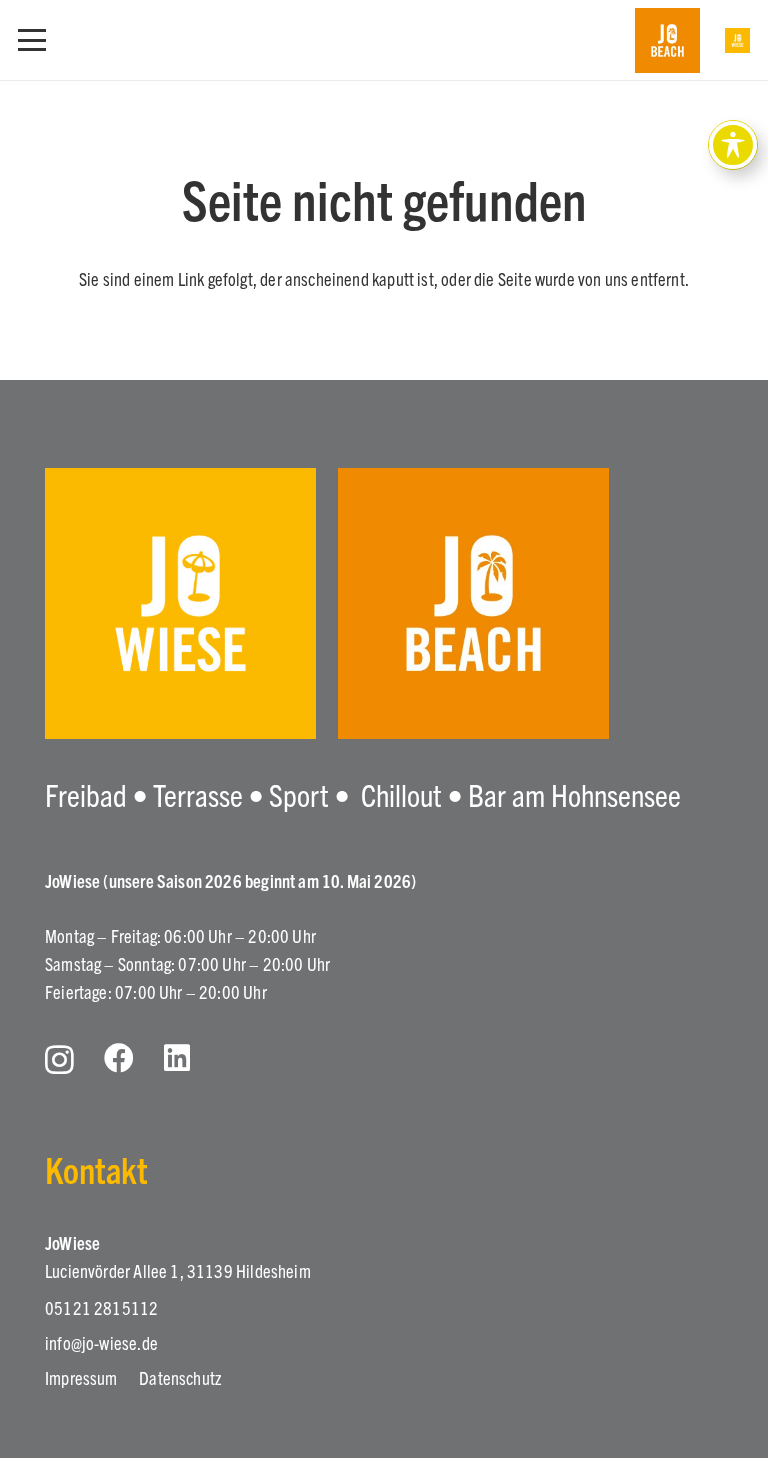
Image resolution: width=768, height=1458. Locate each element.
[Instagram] (59, 1059)
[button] (32, 40)
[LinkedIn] (177, 1058)
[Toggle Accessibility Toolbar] (733, 145)
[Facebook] (119, 1058)
